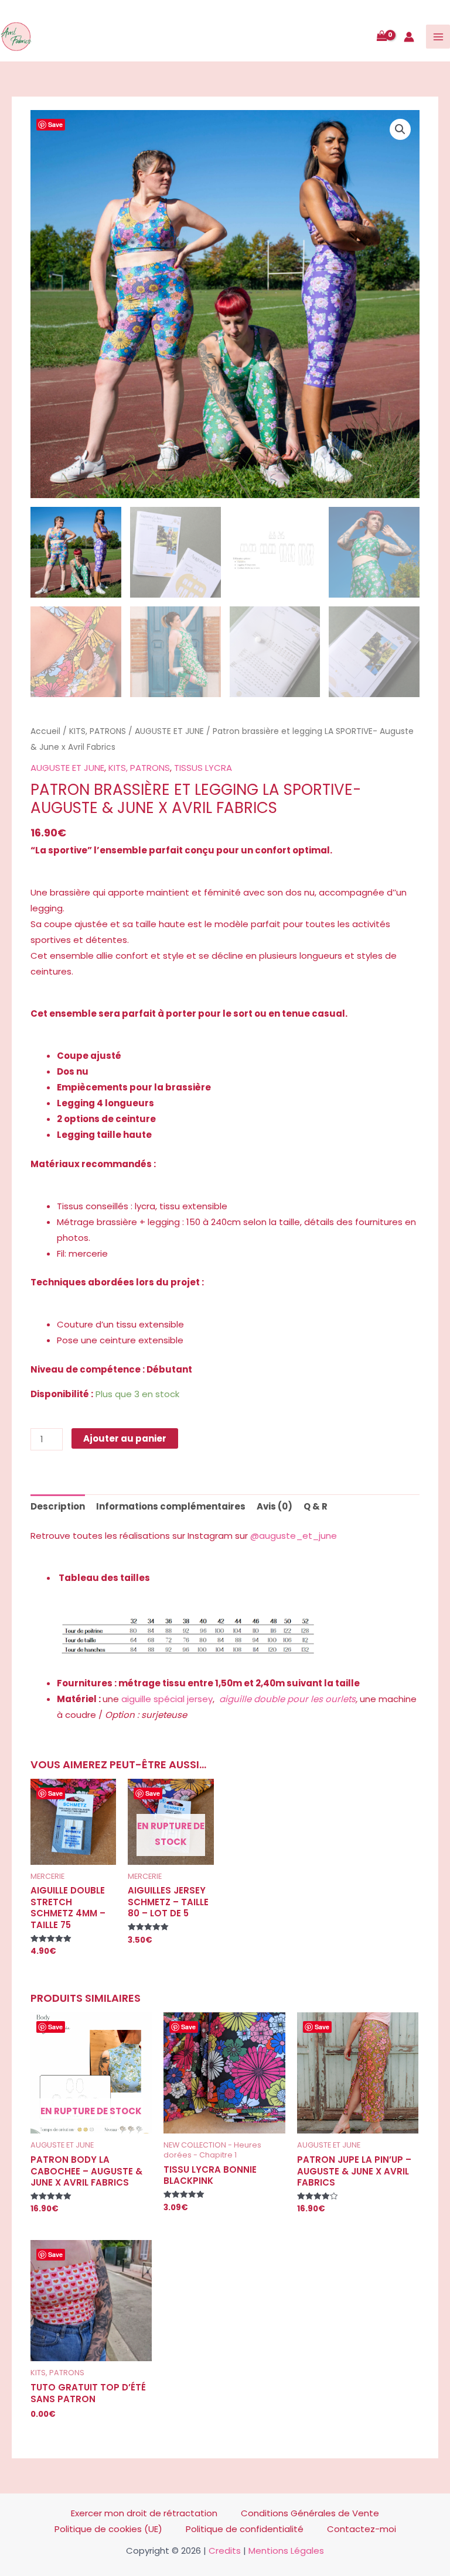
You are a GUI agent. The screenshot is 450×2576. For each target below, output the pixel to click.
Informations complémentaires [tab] (171, 1506)
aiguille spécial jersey (167, 1699)
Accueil (45, 731)
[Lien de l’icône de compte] (409, 37)
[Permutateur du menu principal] (438, 37)
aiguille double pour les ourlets (287, 1699)
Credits (225, 2551)
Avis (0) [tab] (275, 1506)
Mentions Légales (286, 2551)
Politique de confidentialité (245, 2529)
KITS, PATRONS (98, 731)
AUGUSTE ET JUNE (169, 731)
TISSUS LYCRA (203, 768)
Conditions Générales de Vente (310, 2513)
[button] (400, 129)
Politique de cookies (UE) (108, 2529)
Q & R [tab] (316, 1506)
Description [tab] (58, 1506)
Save (55, 124)
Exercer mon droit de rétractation (144, 2513)
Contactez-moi (362, 2529)
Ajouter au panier (125, 1438)
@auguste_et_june (294, 1536)
